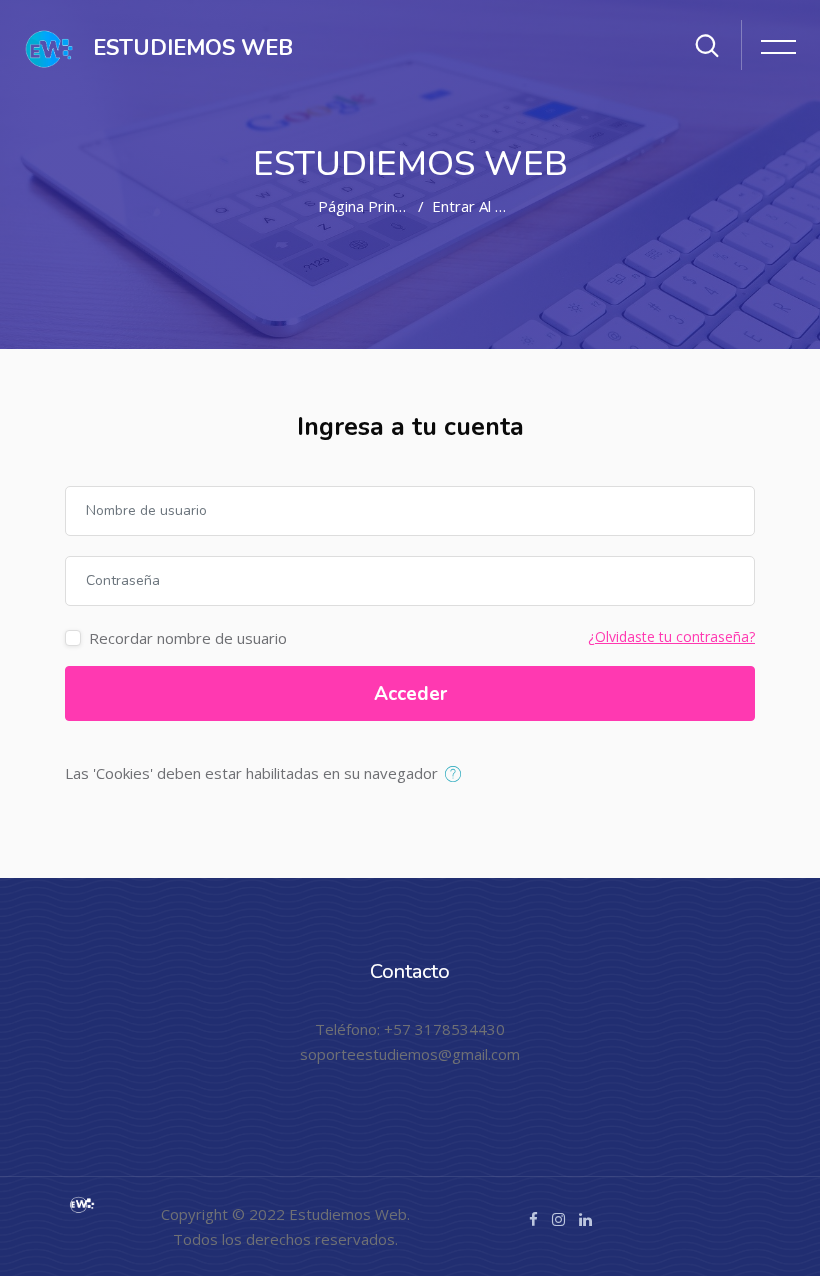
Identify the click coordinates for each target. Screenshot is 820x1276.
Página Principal (371, 206)
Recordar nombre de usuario (188, 638)
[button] (457, 775)
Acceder (410, 694)
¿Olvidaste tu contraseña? (671, 636)
